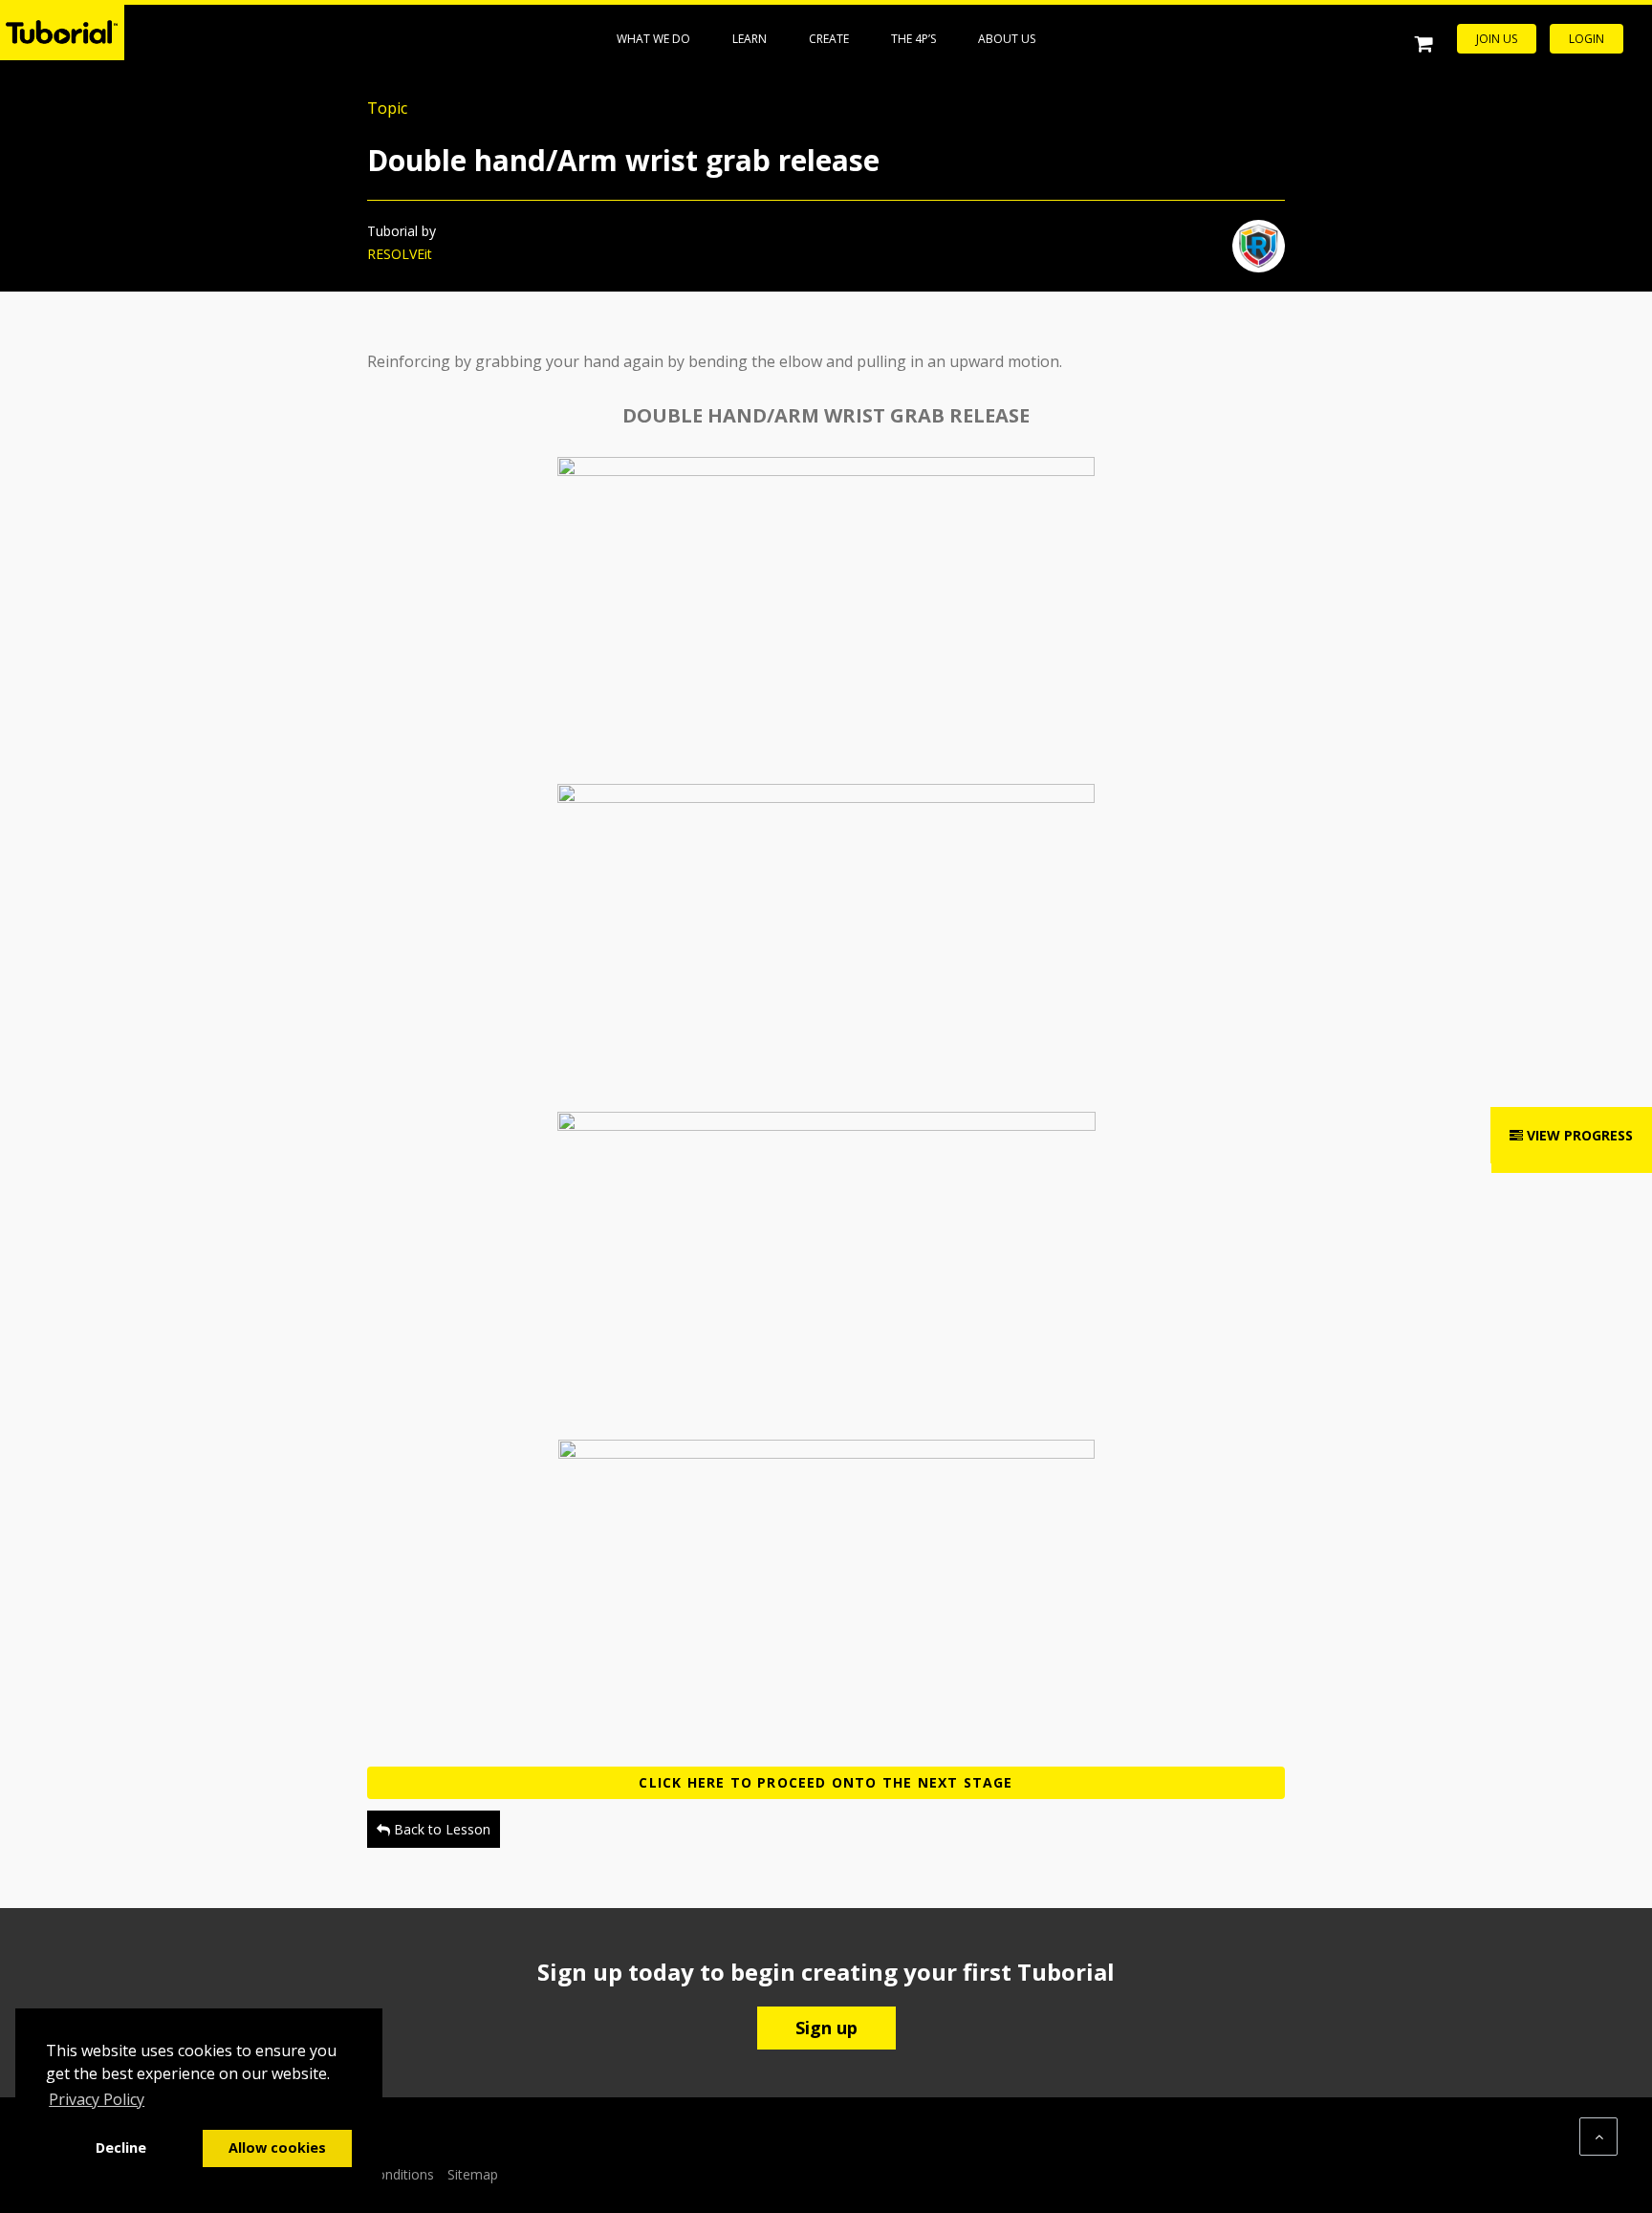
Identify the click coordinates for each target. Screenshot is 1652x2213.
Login (1587, 39)
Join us (1497, 39)
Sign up (826, 2028)
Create (829, 39)
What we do (653, 39)
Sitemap (473, 2174)
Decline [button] (121, 2148)
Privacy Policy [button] (97, 2099)
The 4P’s (913, 39)
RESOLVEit (400, 254)
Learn (750, 39)
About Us (1007, 39)
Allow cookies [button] (277, 2148)
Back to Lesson (440, 1829)
